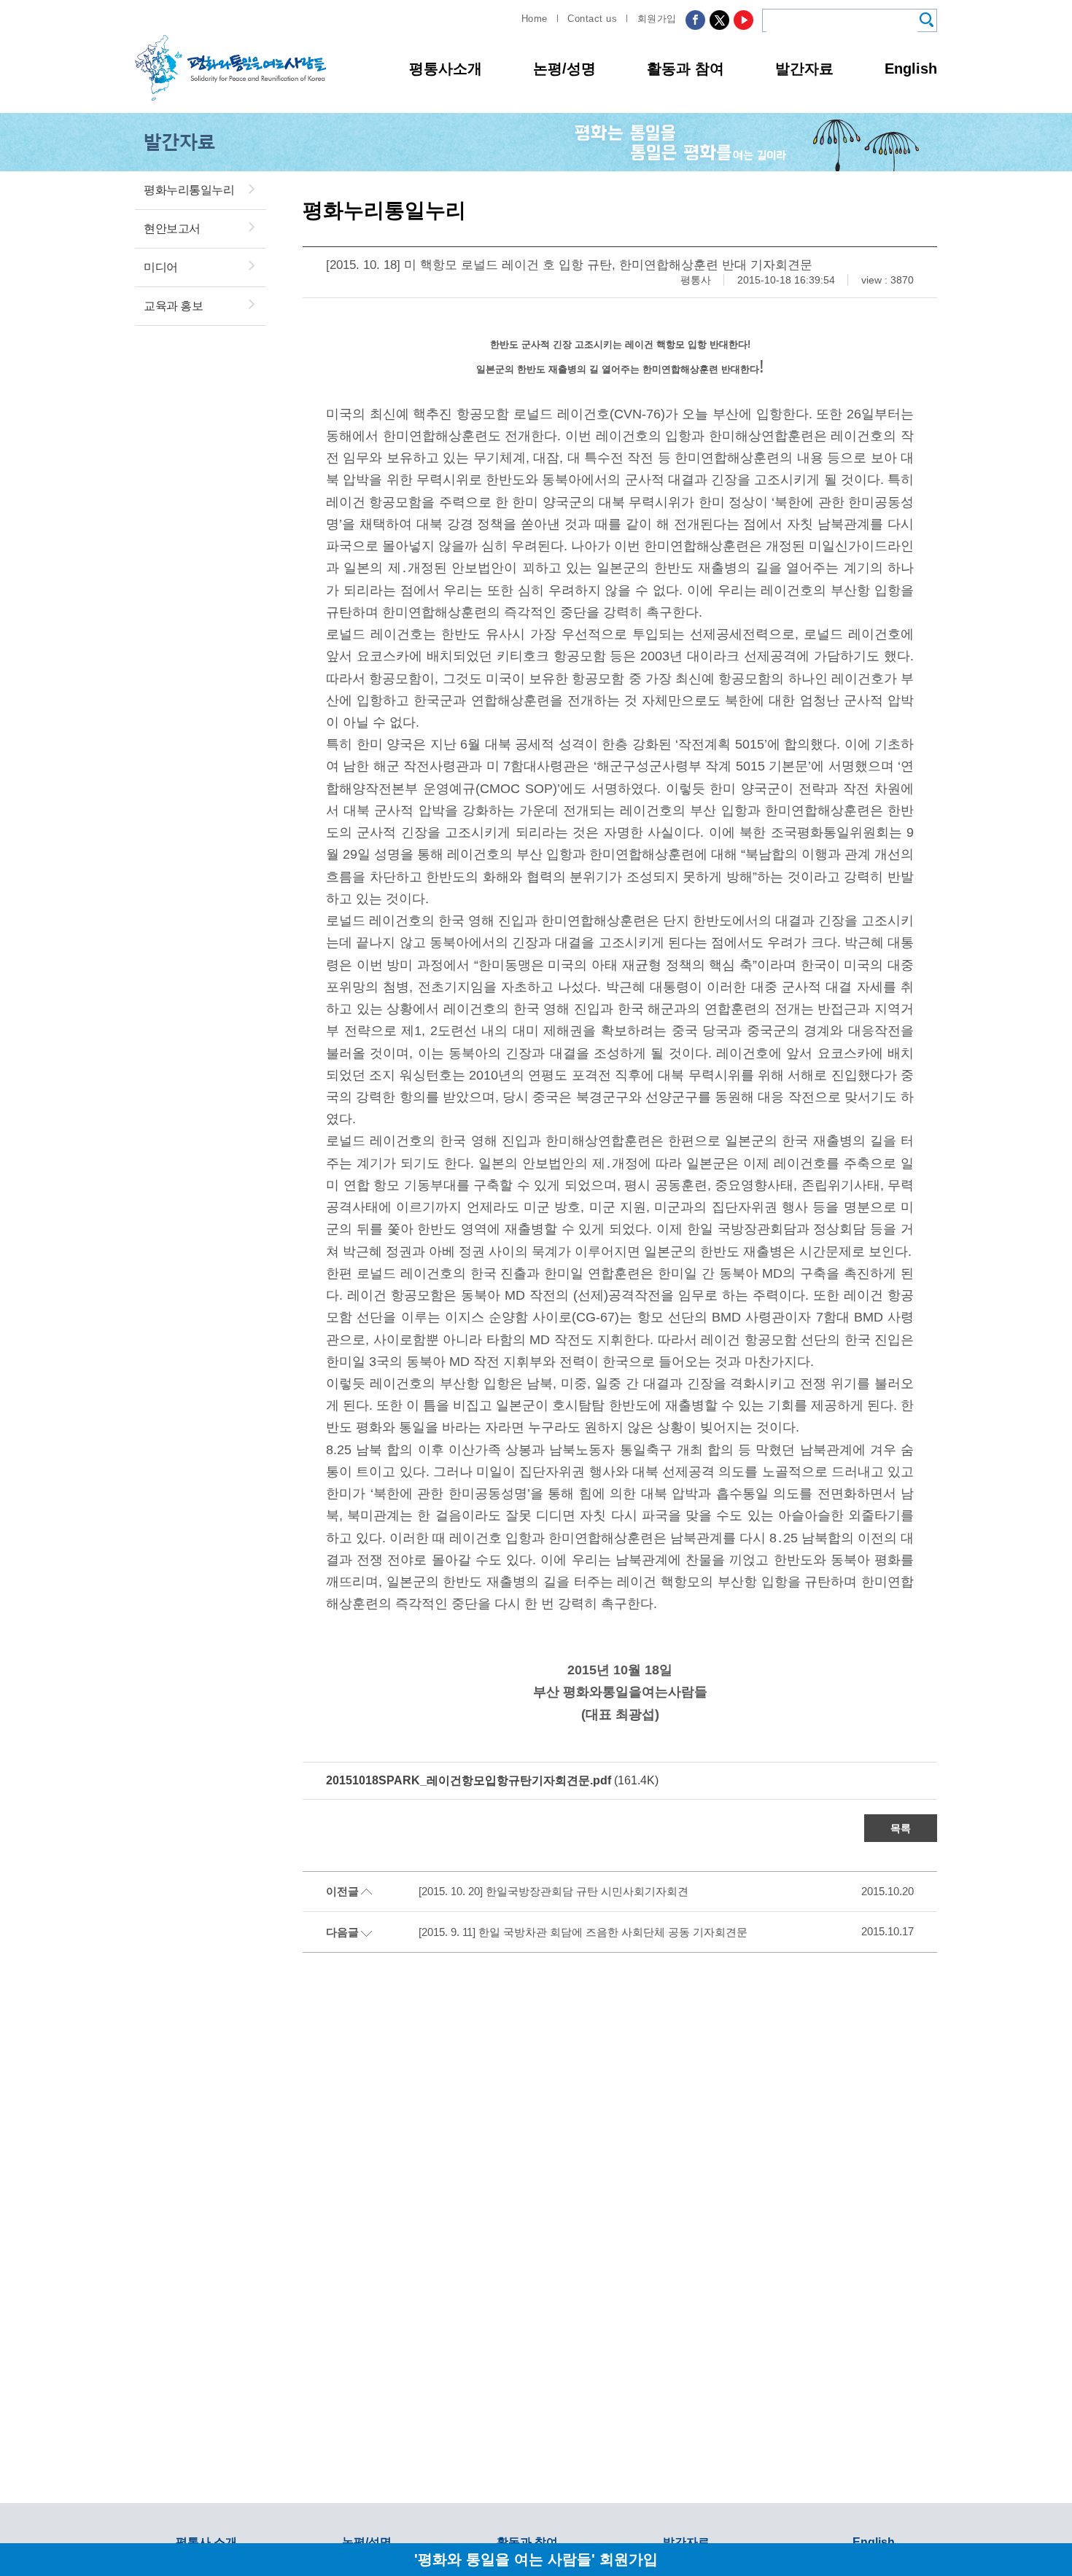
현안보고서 (172, 229)
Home (535, 19)
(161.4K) (492, 1780)
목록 (901, 1828)
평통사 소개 (206, 2542)
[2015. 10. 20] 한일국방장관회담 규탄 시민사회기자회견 (554, 1891)
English (911, 69)
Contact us (592, 19)
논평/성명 (564, 69)
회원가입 (657, 19)
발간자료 (804, 69)
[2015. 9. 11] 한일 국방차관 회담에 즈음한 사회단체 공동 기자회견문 (583, 1932)
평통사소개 (446, 69)
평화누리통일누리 (189, 190)
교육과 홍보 (173, 306)
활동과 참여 (685, 69)
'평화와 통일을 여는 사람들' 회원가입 (536, 2559)
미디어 (161, 267)
